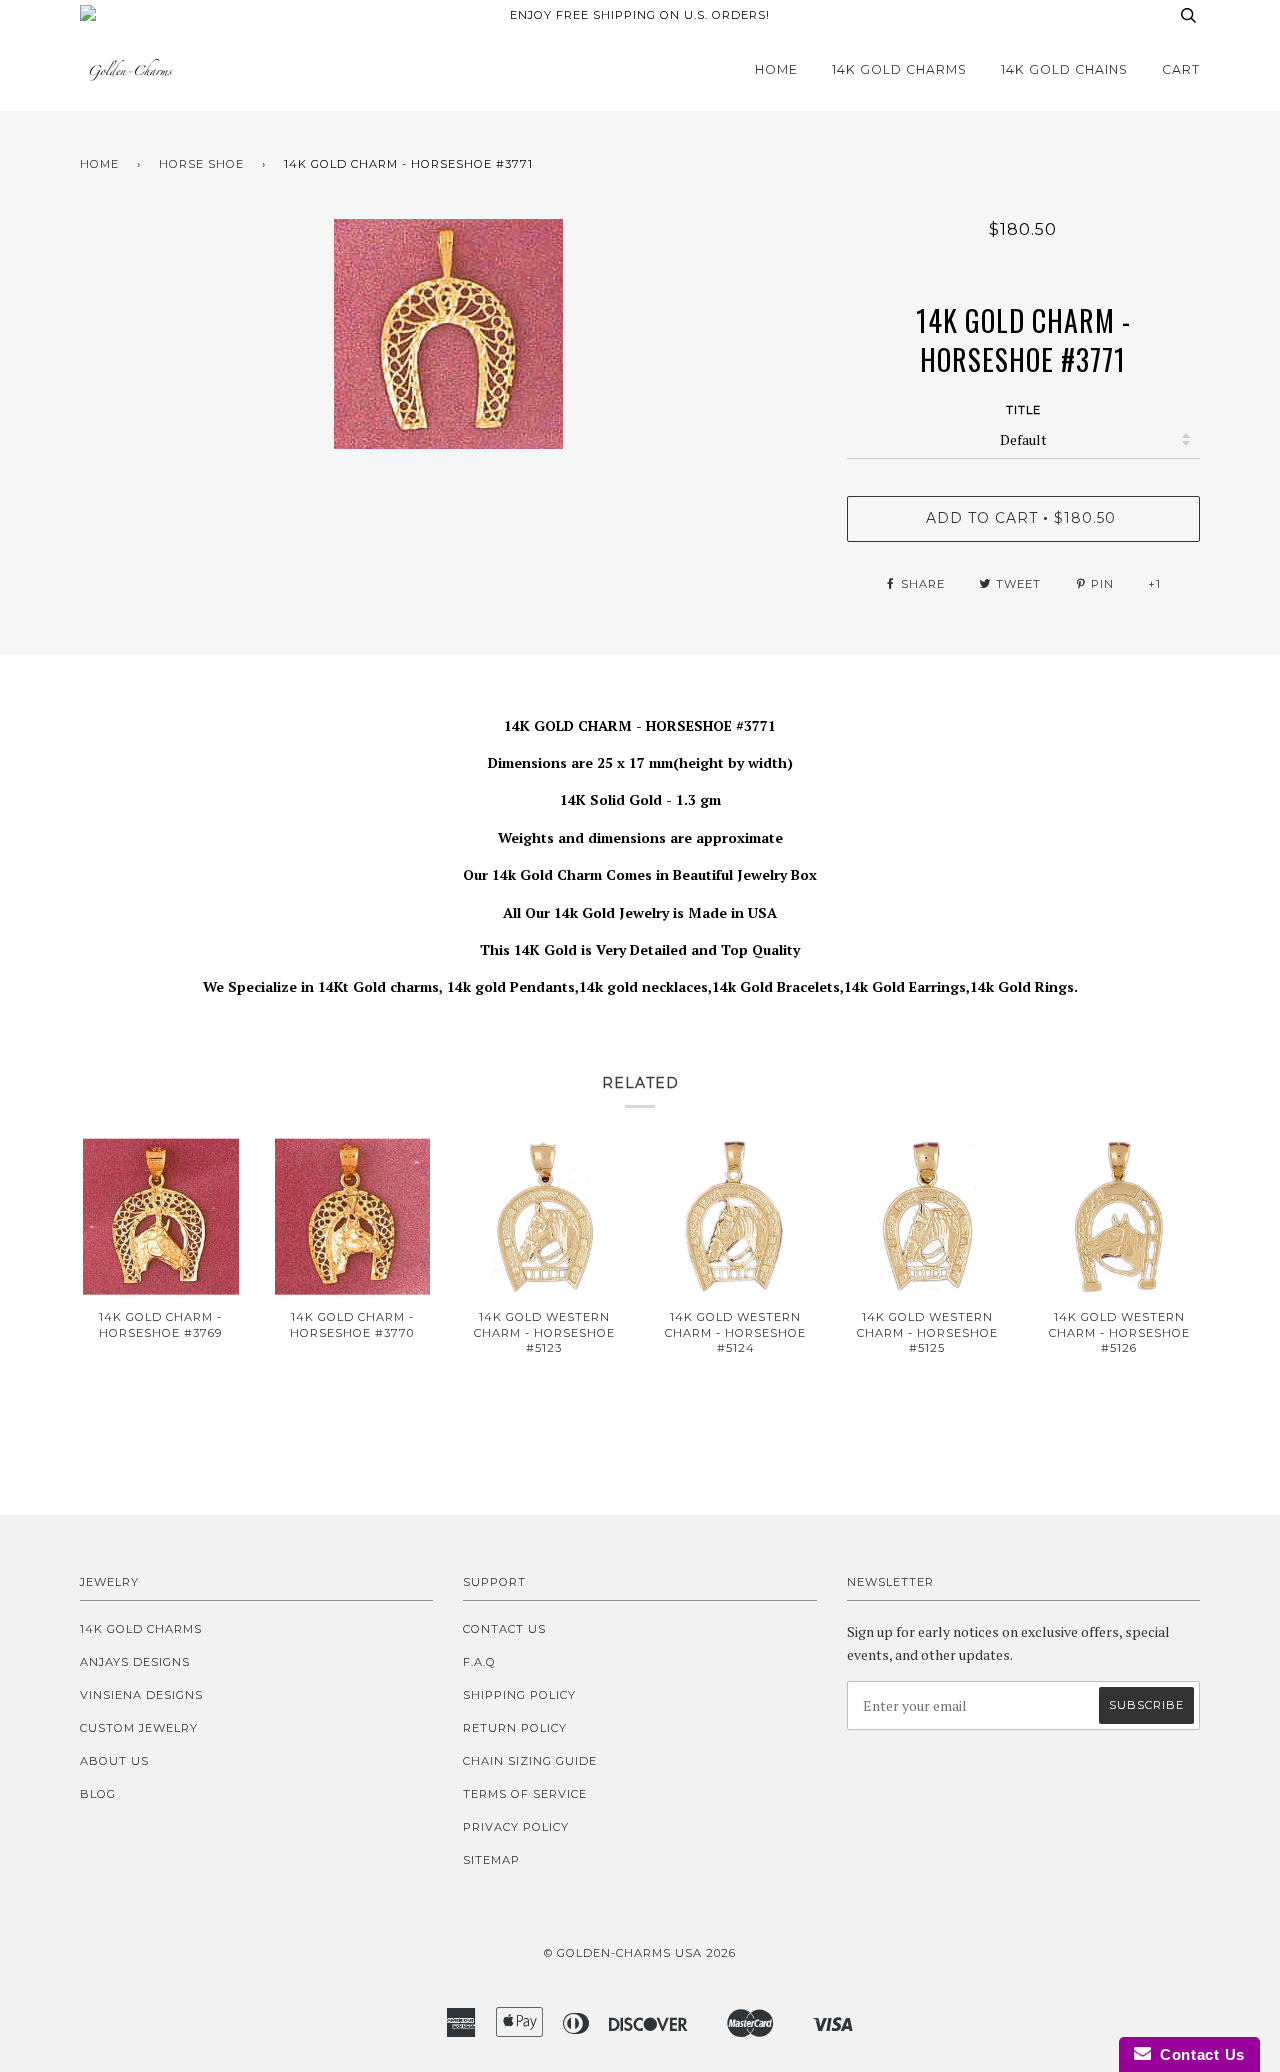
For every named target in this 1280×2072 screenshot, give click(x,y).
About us (114, 1761)
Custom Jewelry (139, 1728)
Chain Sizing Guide (530, 1761)
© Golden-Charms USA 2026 (640, 1953)
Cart (1181, 69)
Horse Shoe (201, 164)
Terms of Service (525, 1794)
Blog (98, 1794)
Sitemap (491, 1860)
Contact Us (504, 1629)
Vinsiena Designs (141, 1695)
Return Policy (515, 1728)
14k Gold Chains (1064, 69)
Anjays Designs (135, 1662)
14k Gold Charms (899, 69)
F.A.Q (479, 1662)
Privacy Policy (516, 1827)
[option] (448, 334)
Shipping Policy (519, 1695)
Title (1023, 410)
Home (776, 69)
